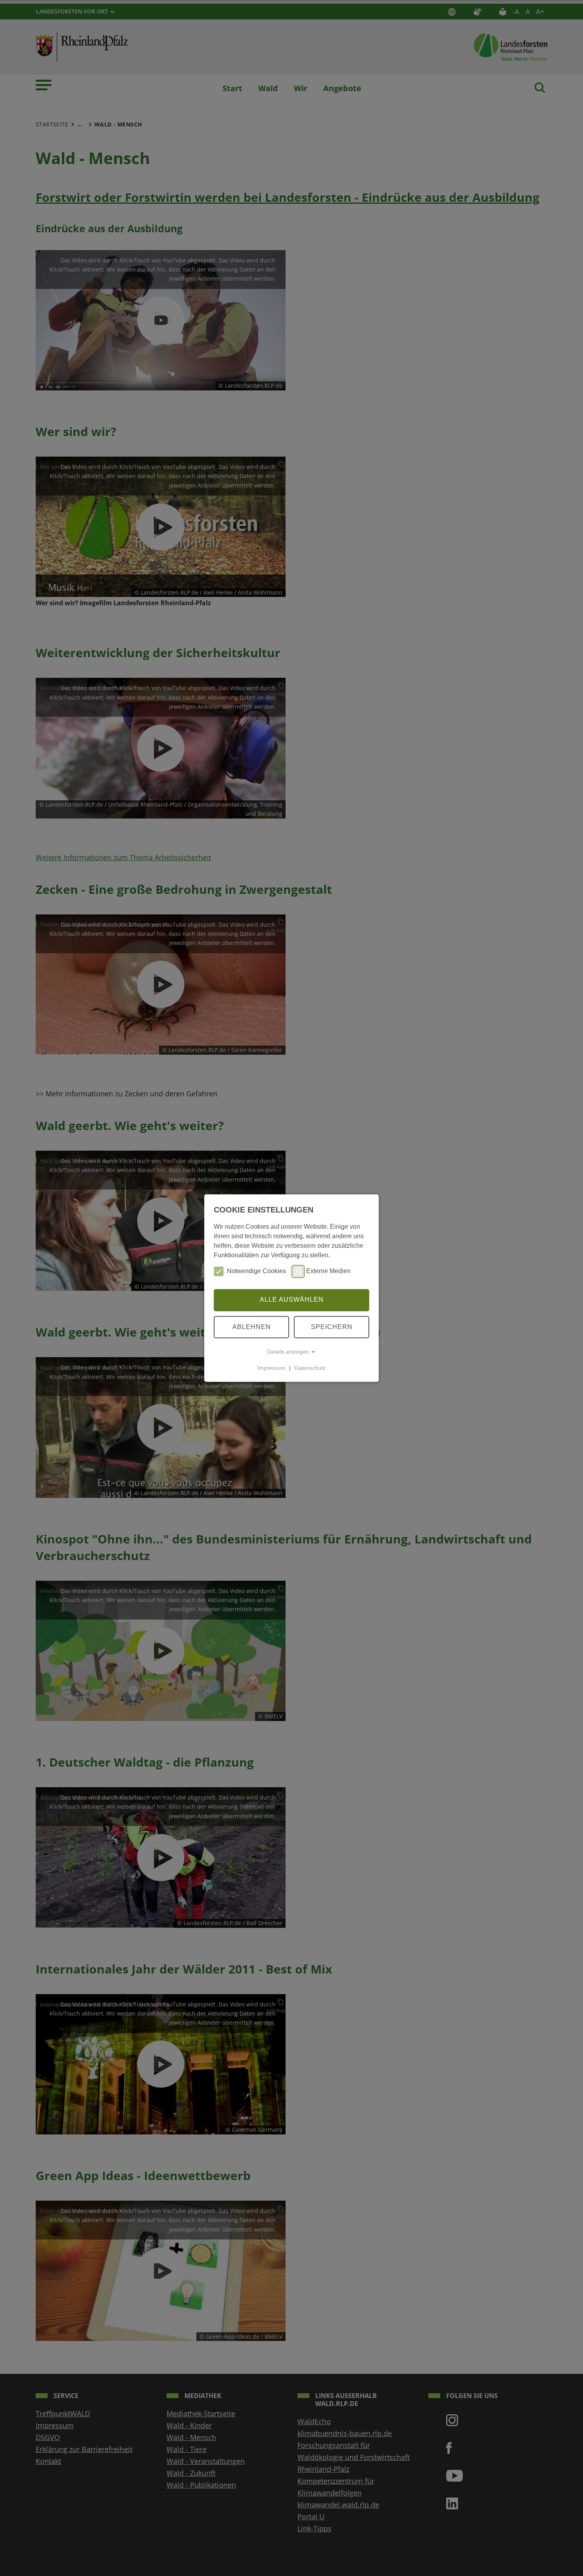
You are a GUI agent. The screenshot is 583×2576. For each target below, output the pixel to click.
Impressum (271, 1368)
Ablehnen (252, 1327)
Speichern (332, 1327)
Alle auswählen (292, 1300)
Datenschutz (310, 1368)
